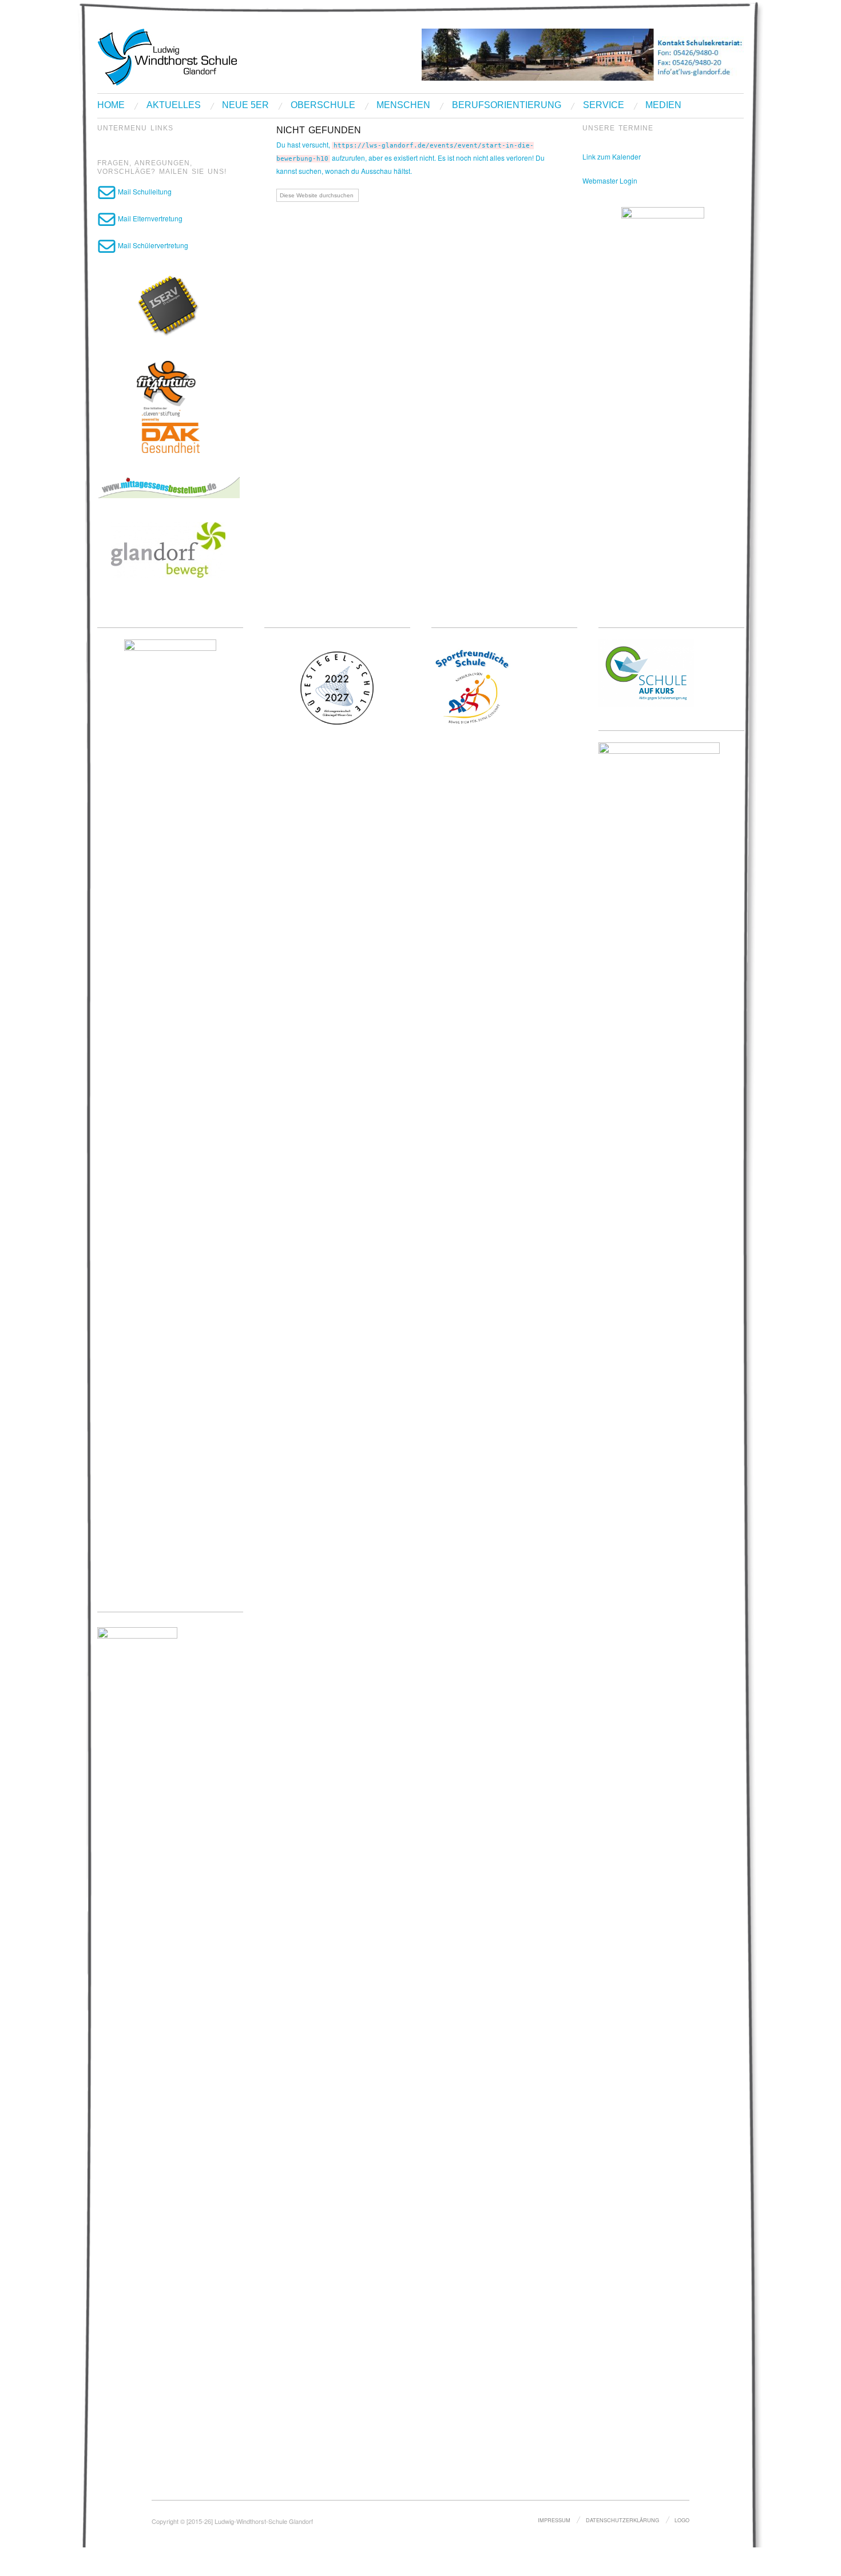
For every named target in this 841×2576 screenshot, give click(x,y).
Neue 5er (245, 105)
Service (604, 105)
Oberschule (323, 105)
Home (111, 105)
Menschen (403, 105)
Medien (663, 105)
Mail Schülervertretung (152, 245)
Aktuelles (174, 105)
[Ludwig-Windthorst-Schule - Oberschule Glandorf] (212, 56)
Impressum (554, 2520)
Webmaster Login (610, 180)
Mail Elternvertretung (149, 218)
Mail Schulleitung (144, 191)
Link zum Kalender (612, 156)
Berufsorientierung (507, 105)
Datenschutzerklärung (622, 2520)
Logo (682, 2520)
